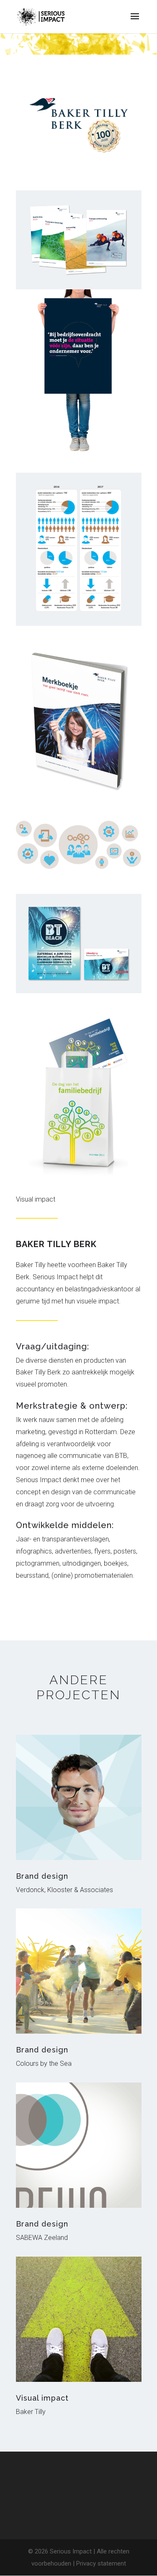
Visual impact (42, 2398)
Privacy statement (101, 2563)
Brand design (42, 1876)
